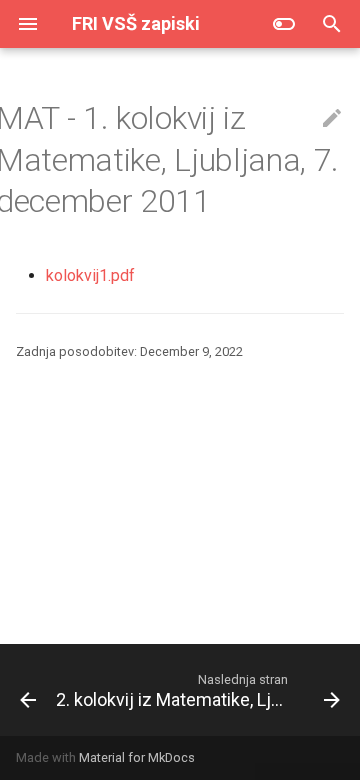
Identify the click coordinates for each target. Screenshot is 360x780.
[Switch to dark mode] (284, 24)
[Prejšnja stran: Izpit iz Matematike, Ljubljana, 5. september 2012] (20, 690)
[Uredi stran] (332, 119)
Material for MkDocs (137, 757)
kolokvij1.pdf (90, 275)
